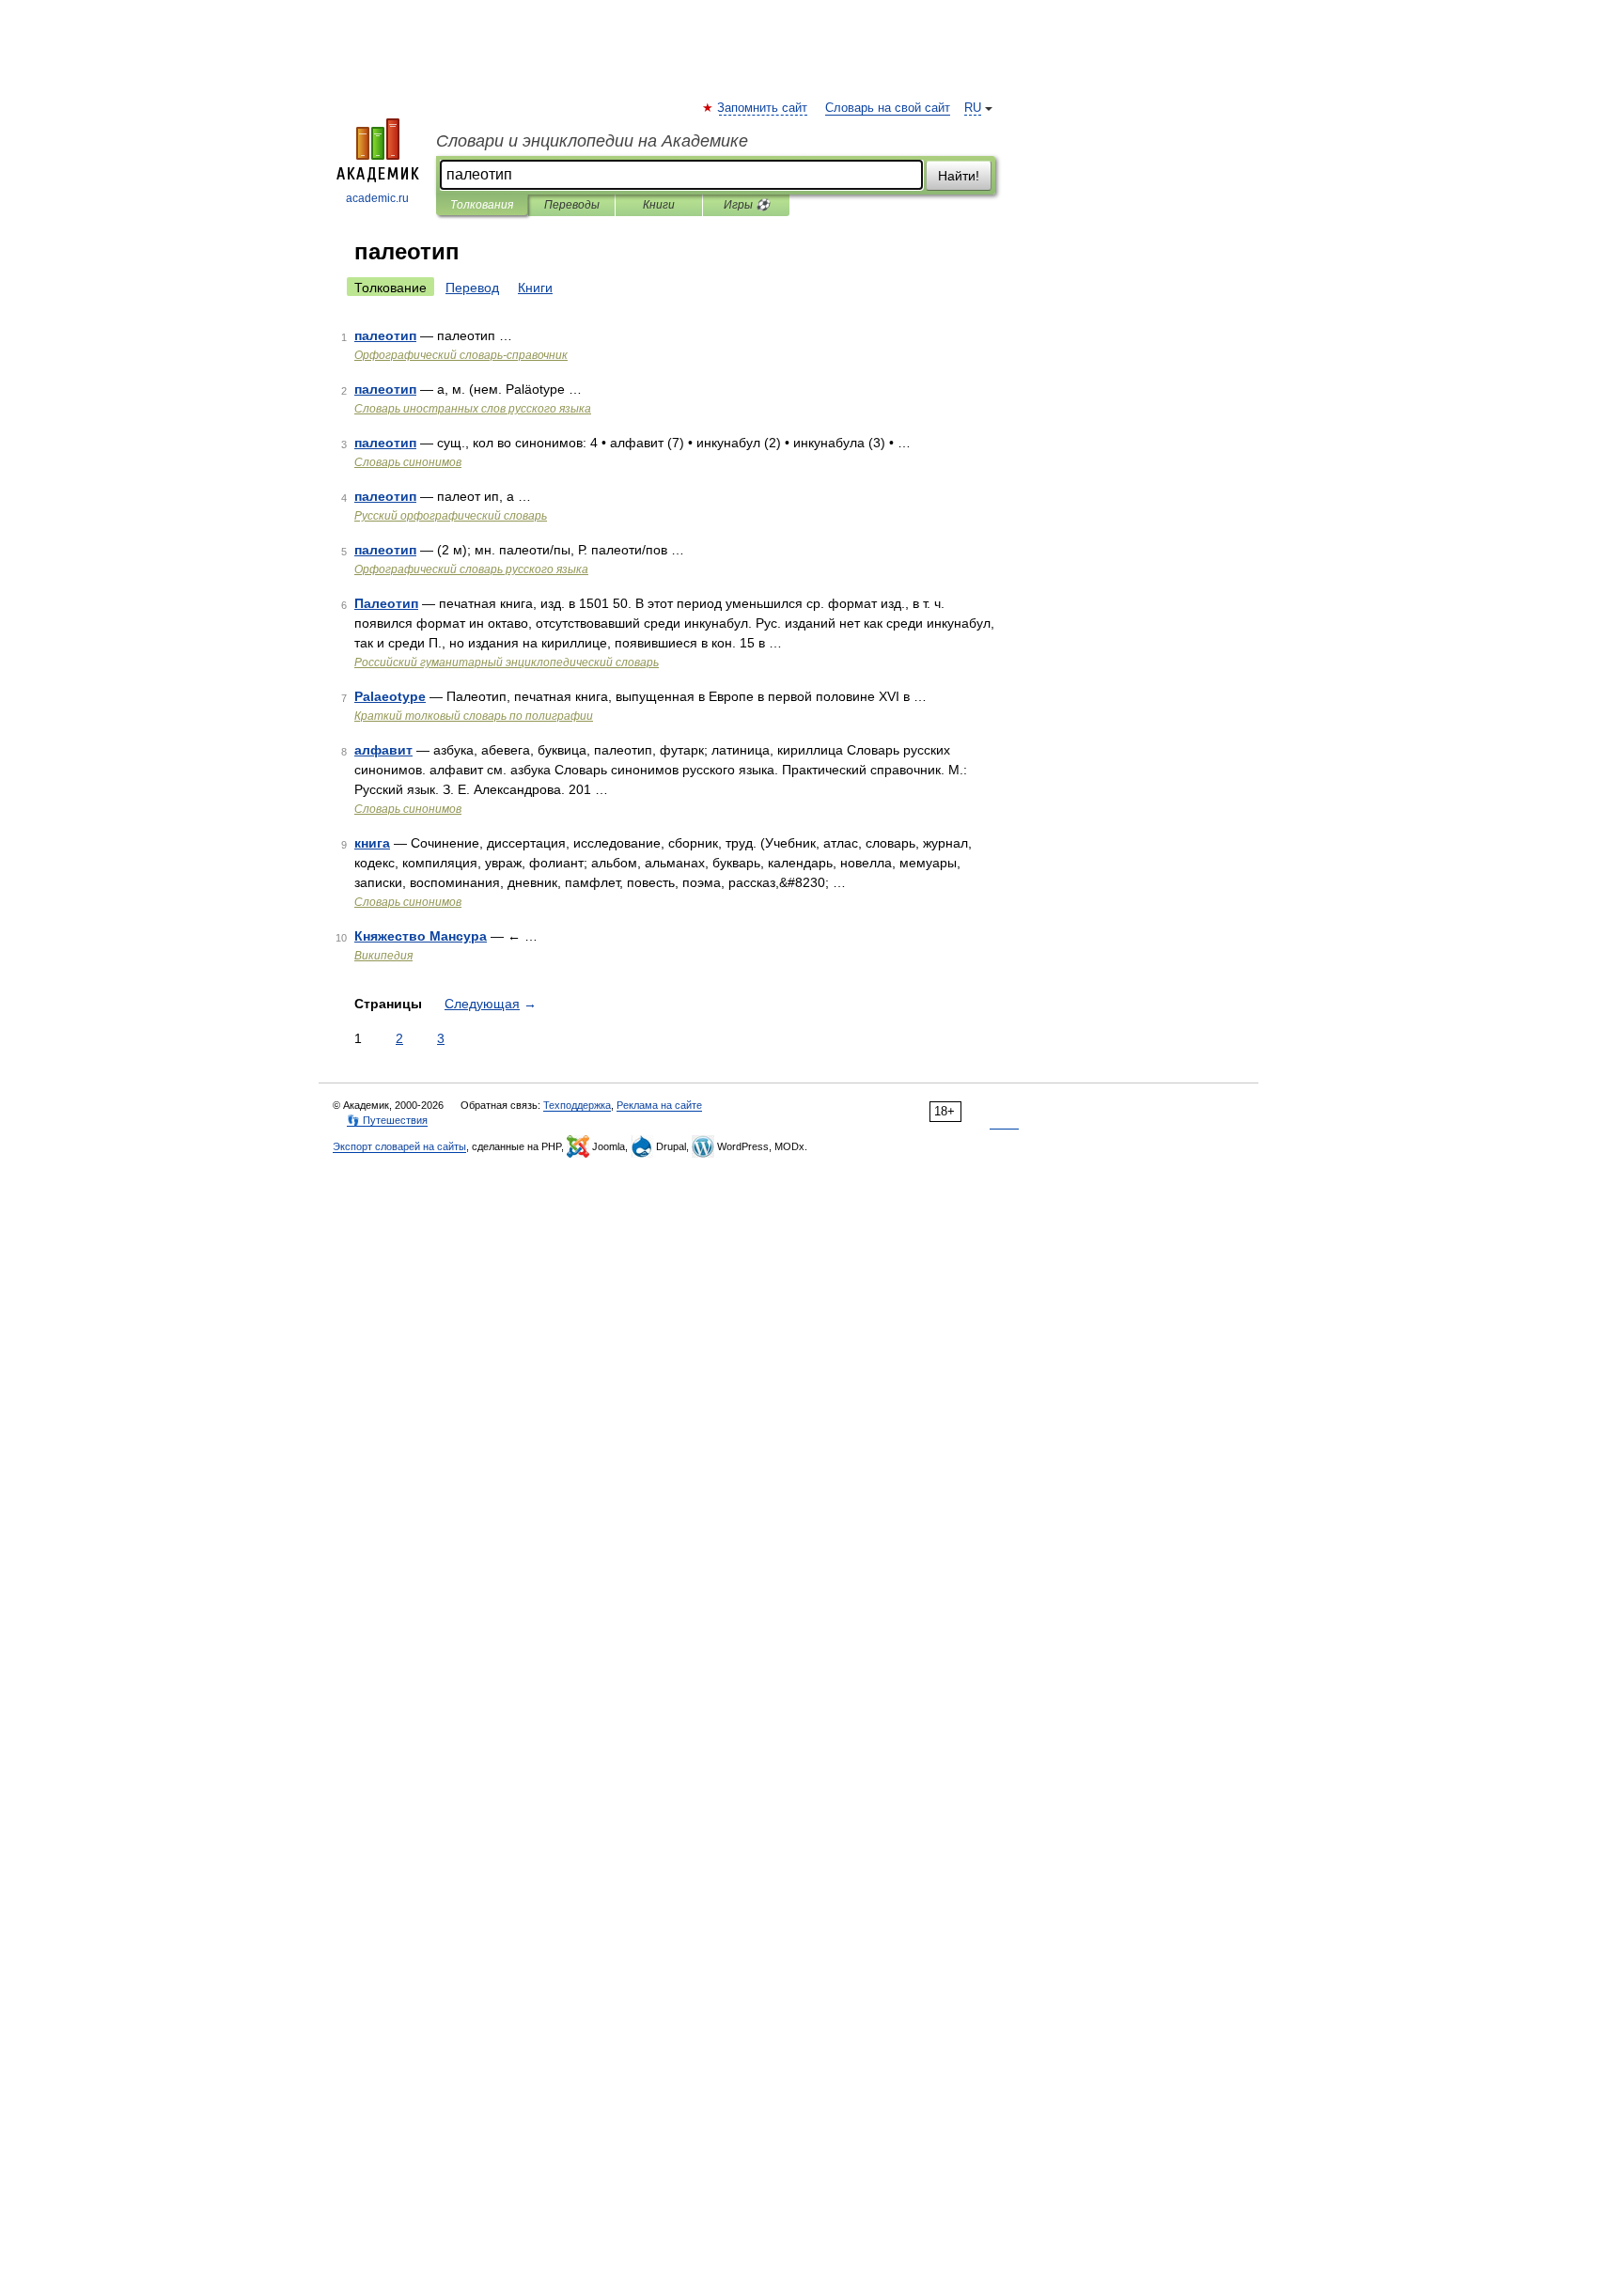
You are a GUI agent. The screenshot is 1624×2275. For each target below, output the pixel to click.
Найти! (959, 176)
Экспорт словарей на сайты (399, 1146)
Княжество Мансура (421, 936)
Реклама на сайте (659, 1105)
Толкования (482, 205)
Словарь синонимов (408, 462)
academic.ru (377, 198)
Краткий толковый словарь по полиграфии (474, 716)
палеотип (385, 335)
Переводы (572, 205)
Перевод (472, 288)
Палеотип (386, 603)
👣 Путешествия (387, 1120)
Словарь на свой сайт (888, 108)
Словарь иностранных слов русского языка (473, 409)
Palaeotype (390, 696)
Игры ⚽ (747, 205)
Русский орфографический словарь (451, 516)
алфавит (383, 750)
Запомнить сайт (763, 108)
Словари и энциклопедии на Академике (592, 141)
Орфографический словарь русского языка (471, 569)
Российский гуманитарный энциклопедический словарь (507, 662)
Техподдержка (577, 1105)
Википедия (383, 956)
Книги (659, 205)
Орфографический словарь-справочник (461, 355)
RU (973, 108)
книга (372, 843)
